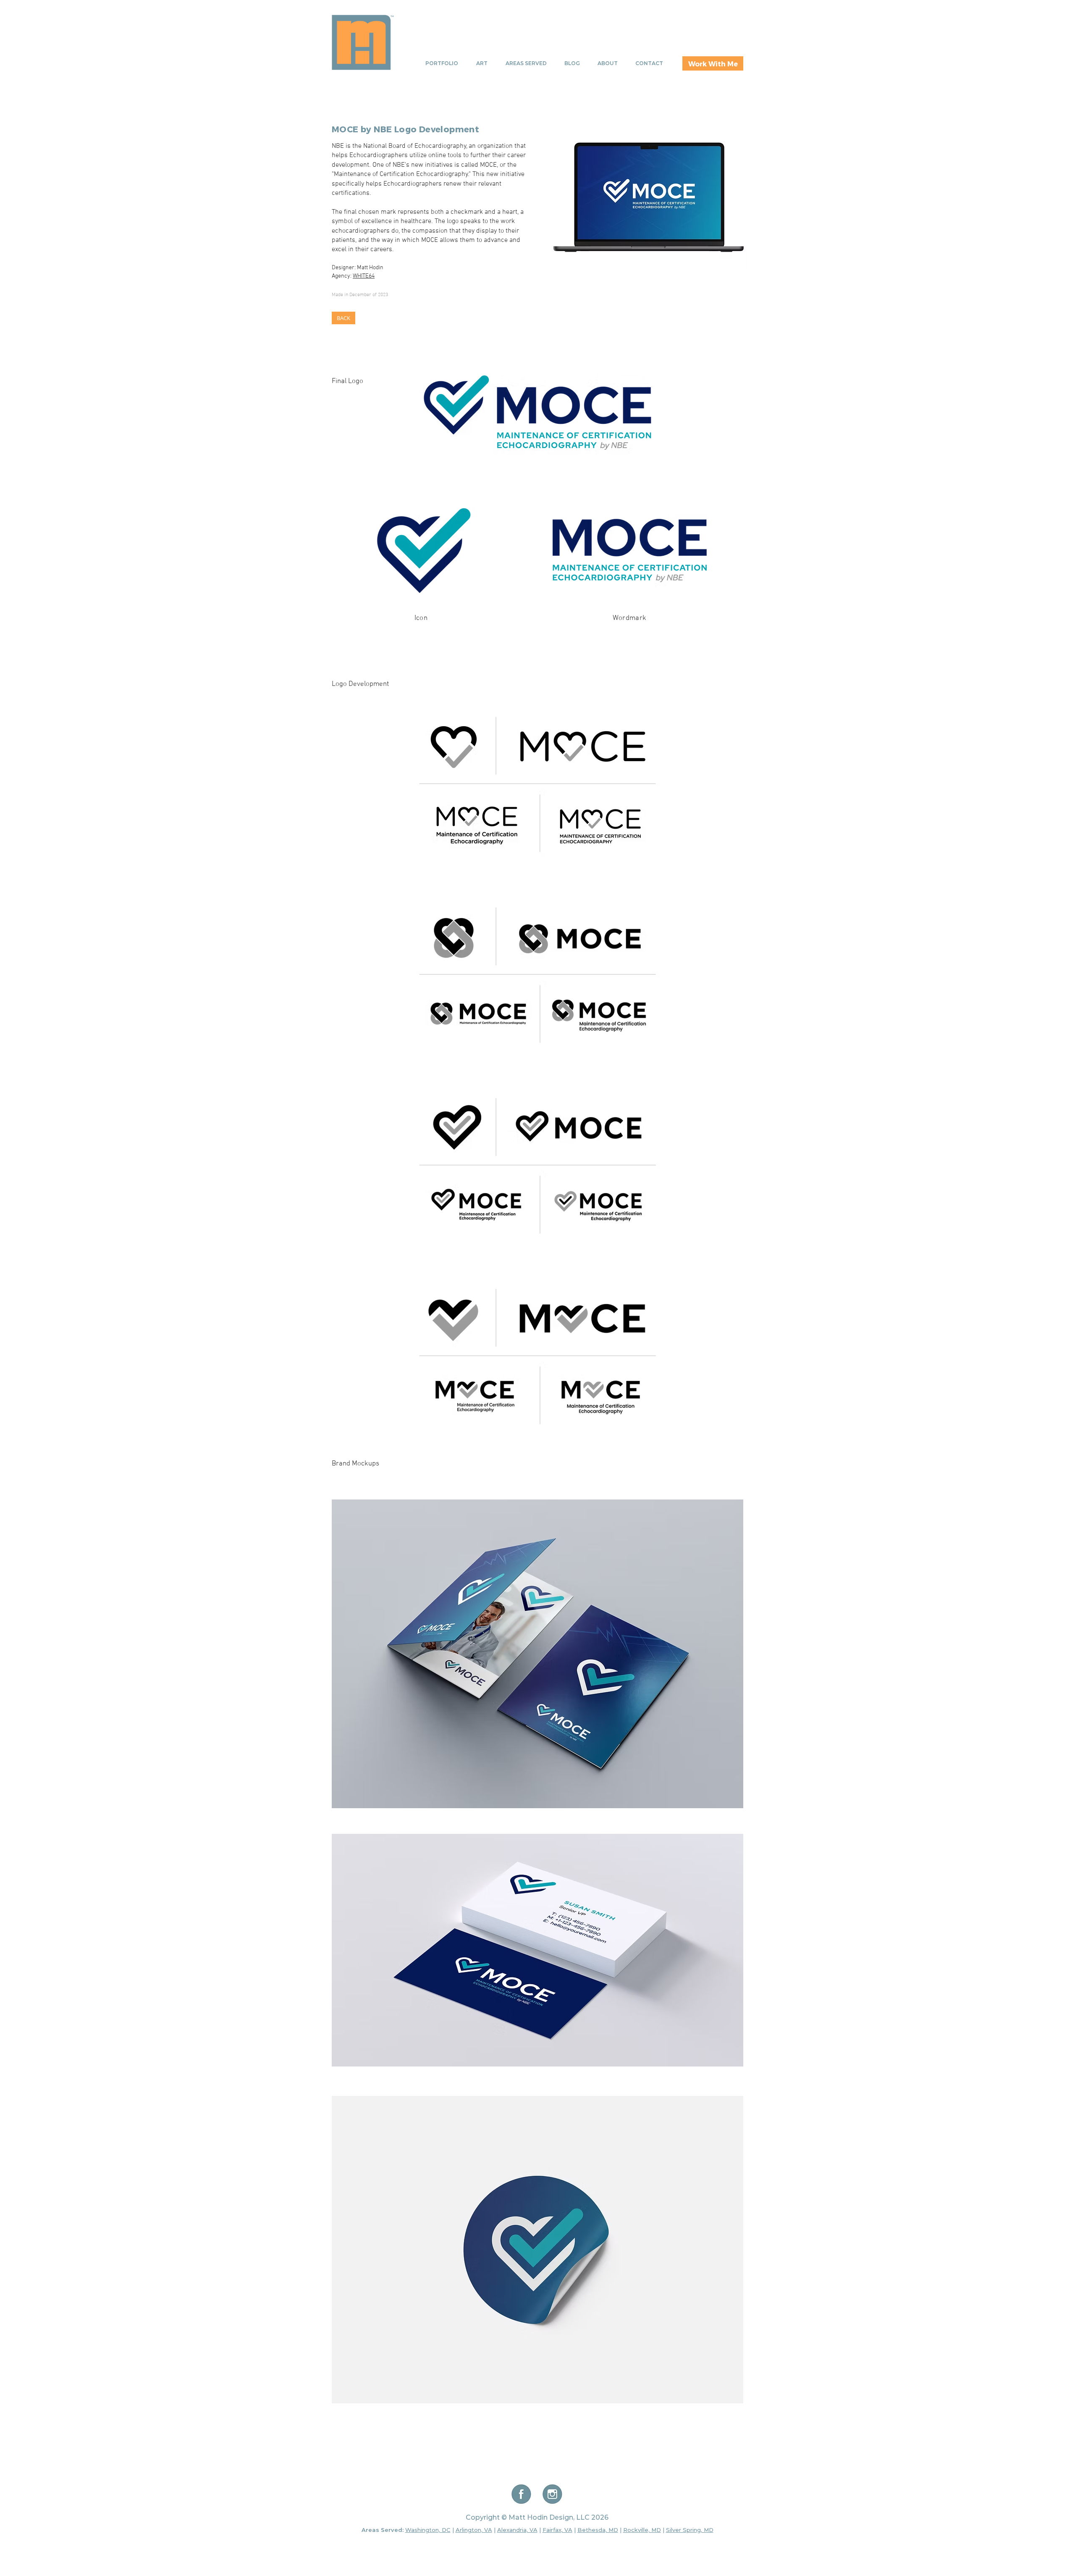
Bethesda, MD (598, 2530)
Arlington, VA (474, 2530)
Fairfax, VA (557, 2530)
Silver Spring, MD (690, 2530)
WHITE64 (364, 276)
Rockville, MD (642, 2530)
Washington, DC (428, 2530)
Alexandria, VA (517, 2530)
